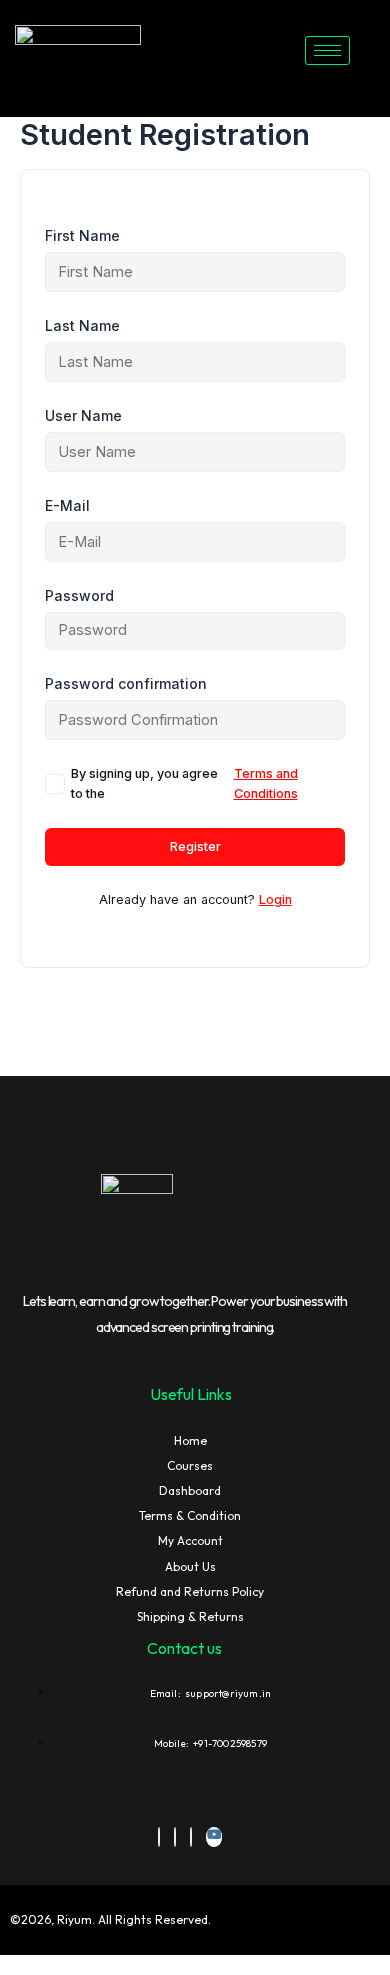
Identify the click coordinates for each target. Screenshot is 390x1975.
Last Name (82, 325)
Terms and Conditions (266, 783)
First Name (82, 235)
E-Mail (67, 505)
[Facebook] (159, 1837)
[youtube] (214, 1837)
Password (79, 595)
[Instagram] (191, 1837)
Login (275, 899)
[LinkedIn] (175, 1837)
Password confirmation (126, 683)
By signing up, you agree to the (184, 783)
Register (195, 846)
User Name (83, 415)
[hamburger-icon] (327, 50)
